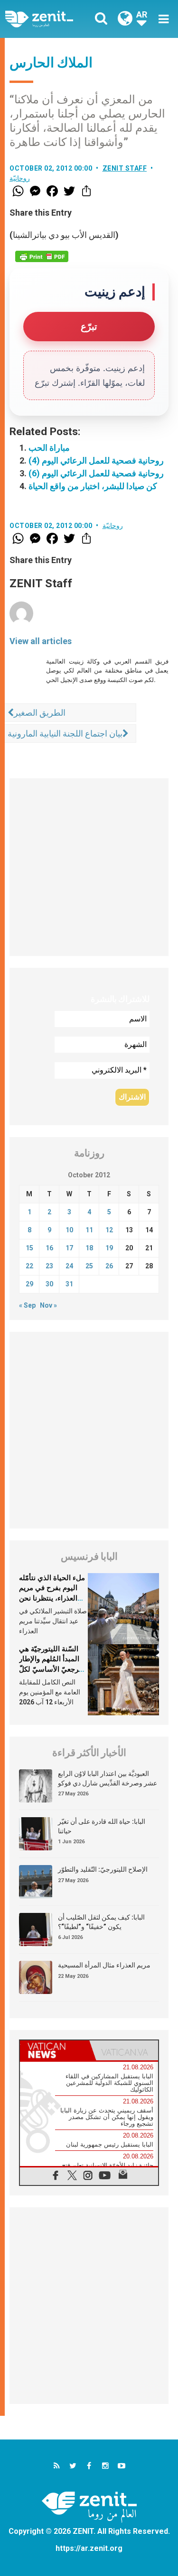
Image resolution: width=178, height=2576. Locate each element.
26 (109, 1266)
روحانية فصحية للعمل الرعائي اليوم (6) (96, 473)
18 (89, 1248)
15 (29, 1248)
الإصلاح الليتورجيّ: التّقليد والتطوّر (103, 1869)
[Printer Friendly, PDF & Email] (42, 256)
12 (109, 1230)
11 (89, 1230)
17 (69, 1248)
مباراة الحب (49, 448)
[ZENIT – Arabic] (50, 19)
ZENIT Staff (125, 168)
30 (49, 1284)
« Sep (27, 1305)
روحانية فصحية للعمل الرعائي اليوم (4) (96, 460)
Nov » (48, 1305)
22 (29, 1266)
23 (49, 1266)
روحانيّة (20, 178)
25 (89, 1266)
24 (69, 1266)
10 (69, 1230)
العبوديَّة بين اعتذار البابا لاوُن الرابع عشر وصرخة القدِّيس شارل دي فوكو (108, 1778)
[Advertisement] (89, 867)
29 (29, 1284)
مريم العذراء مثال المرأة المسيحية (104, 1965)
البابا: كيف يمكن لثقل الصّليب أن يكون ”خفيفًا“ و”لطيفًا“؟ (101, 1922)
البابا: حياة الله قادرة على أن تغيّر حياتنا (102, 1826)
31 (69, 1284)
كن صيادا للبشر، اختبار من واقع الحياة (93, 486)
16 (49, 1248)
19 (109, 1248)
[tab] (55, 2050)
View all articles (41, 641)
